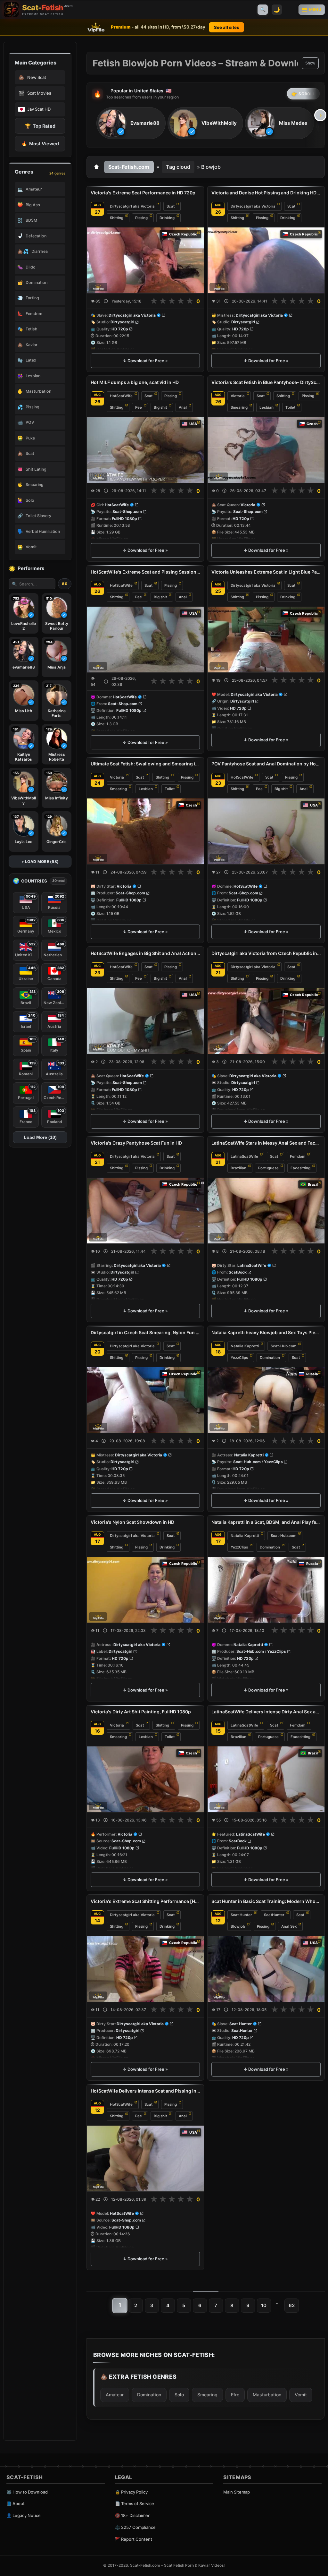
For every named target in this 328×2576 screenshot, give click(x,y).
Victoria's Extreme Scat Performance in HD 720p (143, 193)
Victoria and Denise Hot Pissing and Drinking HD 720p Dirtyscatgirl (266, 193)
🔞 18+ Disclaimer (132, 2515)
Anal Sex (289, 1926)
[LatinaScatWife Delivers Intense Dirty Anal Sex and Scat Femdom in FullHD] (266, 1779)
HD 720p (120, 329)
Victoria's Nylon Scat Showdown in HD (132, 1522)
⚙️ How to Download (27, 2492)
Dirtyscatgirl (122, 322)
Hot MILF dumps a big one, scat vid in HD (135, 382)
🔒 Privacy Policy (131, 2492)
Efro (235, 2395)
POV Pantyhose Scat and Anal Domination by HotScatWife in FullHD (266, 764)
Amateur (115, 2395)
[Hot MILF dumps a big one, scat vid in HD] (145, 450)
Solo (179, 2395)
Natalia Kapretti (245, 1346)
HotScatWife (121, 396)
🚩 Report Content (134, 2539)
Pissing (141, 218)
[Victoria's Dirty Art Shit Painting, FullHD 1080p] (145, 1779)
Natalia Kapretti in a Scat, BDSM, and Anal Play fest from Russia (266, 1522)
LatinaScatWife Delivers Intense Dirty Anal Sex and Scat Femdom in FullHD (266, 1712)
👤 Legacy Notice (24, 2515)
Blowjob (238, 1926)
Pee (139, 407)
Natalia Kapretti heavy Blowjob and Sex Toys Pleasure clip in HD (266, 1332)
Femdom (298, 1156)
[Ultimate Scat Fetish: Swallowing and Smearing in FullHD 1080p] (145, 831)
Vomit (301, 2395)
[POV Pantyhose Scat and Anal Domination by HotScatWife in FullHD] (266, 831)
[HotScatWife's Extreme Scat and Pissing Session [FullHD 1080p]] (145, 640)
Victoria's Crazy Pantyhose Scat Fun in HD (136, 1143)
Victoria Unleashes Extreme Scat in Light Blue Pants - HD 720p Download (266, 572)
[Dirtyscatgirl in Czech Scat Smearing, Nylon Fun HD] (145, 1400)
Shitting (117, 218)
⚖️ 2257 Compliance (135, 2527)
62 (292, 2305)
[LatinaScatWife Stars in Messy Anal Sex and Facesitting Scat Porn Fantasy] (266, 1211)
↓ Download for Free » (145, 361)
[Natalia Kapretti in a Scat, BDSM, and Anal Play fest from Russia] (266, 1590)
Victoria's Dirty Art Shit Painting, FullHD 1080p (141, 1712)
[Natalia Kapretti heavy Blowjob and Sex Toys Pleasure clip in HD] (266, 1400)
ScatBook (238, 1272)
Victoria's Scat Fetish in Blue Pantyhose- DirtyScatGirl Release (266, 382)
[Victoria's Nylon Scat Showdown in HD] (145, 1590)
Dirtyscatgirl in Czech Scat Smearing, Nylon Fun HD (145, 1332)
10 (264, 2305)
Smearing (239, 407)
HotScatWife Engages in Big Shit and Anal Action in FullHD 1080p (145, 953)
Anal (183, 407)
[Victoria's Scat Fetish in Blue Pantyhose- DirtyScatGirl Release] (266, 450)
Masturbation (267, 2395)
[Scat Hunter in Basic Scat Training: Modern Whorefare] (266, 1969)
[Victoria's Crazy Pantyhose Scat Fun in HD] (145, 1211)
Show (310, 63)
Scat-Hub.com (283, 1346)
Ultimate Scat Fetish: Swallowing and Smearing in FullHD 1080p (145, 764)
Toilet (290, 407)
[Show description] (106, 301)
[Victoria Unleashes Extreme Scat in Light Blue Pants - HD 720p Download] (266, 640)
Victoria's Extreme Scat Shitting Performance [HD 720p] (145, 1901)
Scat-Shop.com (127, 512)
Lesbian (266, 407)
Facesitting (300, 1168)
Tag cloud (178, 167)
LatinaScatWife (244, 1156)
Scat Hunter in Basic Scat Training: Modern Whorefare (266, 1901)
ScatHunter (274, 1915)
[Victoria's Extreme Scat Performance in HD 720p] (145, 260)
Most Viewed (40, 144)
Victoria (238, 396)
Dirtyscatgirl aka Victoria (132, 206)
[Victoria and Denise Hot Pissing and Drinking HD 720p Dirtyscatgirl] (266, 260)
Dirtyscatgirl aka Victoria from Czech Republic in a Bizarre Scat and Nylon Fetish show (266, 953)
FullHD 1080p (124, 519)
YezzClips (239, 1358)
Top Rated (40, 126)
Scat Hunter (241, 1915)
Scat (171, 206)
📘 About (16, 2503)
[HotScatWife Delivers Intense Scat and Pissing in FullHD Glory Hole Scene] (145, 2158)
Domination (270, 1358)
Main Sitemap (237, 2492)
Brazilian (238, 1168)
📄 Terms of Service (135, 2503)
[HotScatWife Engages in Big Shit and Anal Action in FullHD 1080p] (145, 1021)
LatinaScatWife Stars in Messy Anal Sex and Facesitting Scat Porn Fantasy (266, 1143)
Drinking (167, 218)
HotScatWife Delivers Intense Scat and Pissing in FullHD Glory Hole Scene (145, 2091)
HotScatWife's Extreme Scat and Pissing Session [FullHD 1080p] (145, 572)
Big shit (160, 407)
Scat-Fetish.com (129, 167)
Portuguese (268, 1168)
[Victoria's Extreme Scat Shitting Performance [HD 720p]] (145, 1969)
